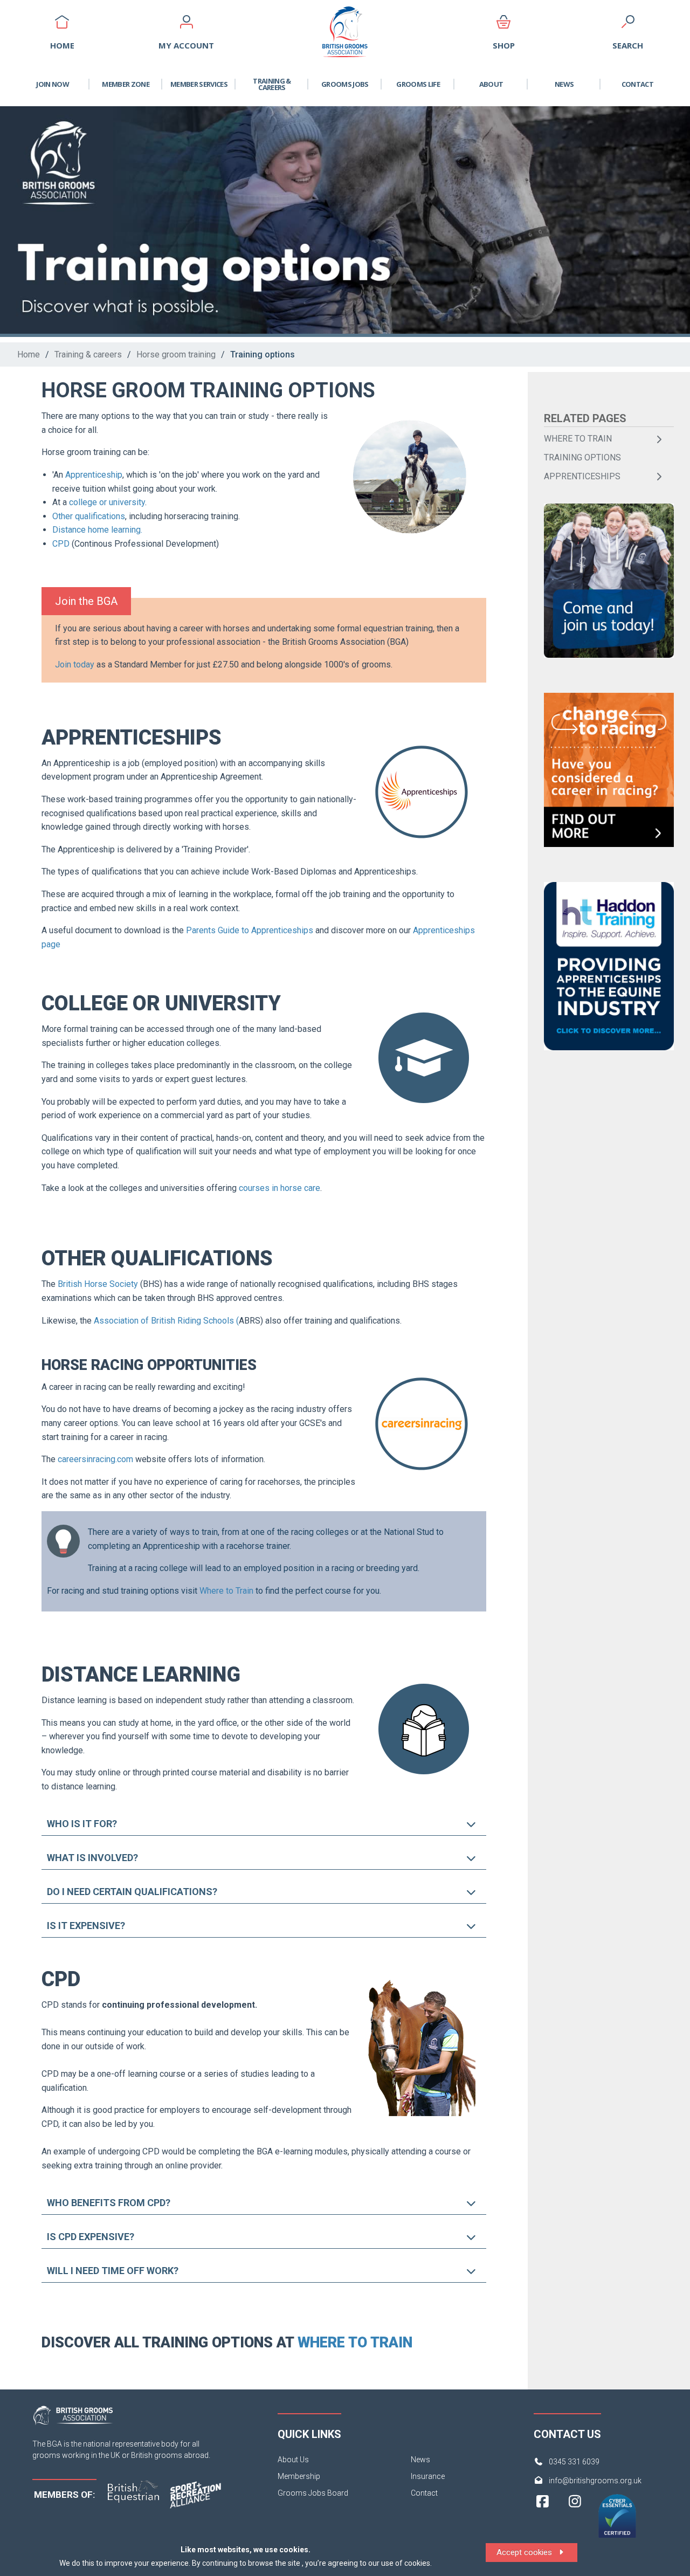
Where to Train (226, 1591)
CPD (61, 544)
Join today (75, 664)
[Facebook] (543, 2521)
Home (29, 354)
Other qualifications (89, 516)
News (564, 84)
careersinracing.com (95, 1459)
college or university (107, 502)
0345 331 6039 (574, 2462)
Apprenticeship (94, 475)
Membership (299, 2476)
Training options (263, 354)
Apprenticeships (582, 476)
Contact (637, 84)
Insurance (428, 2476)
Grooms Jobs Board (313, 2493)
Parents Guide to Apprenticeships (250, 930)
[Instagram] (575, 2521)
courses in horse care (280, 1188)
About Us (293, 2460)
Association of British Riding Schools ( (166, 1321)
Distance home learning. (98, 530)
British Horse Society (98, 1284)
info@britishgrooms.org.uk (595, 2481)
